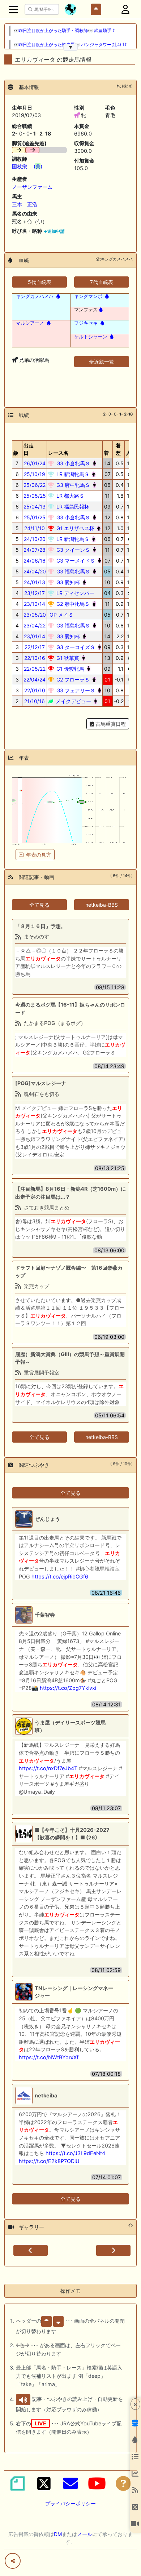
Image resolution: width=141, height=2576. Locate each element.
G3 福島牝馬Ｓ (72, 571)
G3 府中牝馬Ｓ (72, 485)
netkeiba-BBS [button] (102, 905)
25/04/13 (35, 507)
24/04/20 (35, 571)
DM (58, 2534)
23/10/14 (35, 604)
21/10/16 (35, 701)
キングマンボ (88, 296)
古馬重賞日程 (110, 724)
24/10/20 (35, 539)
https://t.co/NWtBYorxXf (49, 2057)
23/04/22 (35, 625)
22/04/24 (35, 679)
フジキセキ (86, 323)
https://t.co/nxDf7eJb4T (48, 1768)
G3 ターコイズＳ (75, 647)
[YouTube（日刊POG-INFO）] (97, 2483)
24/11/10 (35, 528)
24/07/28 (35, 550)
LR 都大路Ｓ (70, 496)
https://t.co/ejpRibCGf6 (60, 1576)
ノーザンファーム (32, 187)
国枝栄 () (27, 166)
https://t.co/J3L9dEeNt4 (75, 2153)
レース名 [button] (58, 453)
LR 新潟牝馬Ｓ (72, 474)
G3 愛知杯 (67, 582)
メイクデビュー (73, 701)
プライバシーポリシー (70, 2503)
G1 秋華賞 (67, 658)
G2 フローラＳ (72, 679)
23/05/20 (35, 615)
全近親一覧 (102, 362)
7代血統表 (102, 282)
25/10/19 (35, 474)
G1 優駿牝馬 (70, 669)
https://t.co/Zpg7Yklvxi (68, 1688)
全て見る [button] (39, 905)
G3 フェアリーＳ (75, 690)
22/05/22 (35, 669)
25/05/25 (35, 496)
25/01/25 (35, 517)
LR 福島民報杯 (72, 507)
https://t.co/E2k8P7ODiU (49, 2161)
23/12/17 (35, 593)
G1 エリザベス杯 (75, 528)
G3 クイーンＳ (72, 550)
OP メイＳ (61, 615)
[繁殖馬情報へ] (57, 296)
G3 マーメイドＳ (75, 561)
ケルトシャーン (91, 337)
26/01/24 (35, 463)
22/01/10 (35, 690)
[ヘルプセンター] (123, 2483)
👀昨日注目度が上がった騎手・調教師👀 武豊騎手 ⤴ (64, 31)
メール (85, 2534)
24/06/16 (35, 561)
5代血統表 (40, 282)
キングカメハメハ (35, 296)
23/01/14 (35, 636)
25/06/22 (35, 485)
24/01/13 (35, 582)
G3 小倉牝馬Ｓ (72, 463)
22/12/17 (35, 647)
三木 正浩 (25, 204)
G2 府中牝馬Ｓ (72, 604)
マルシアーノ (30, 323)
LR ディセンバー (75, 593)
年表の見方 (39, 855)
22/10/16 (35, 658)
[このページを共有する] (13, 2561)
